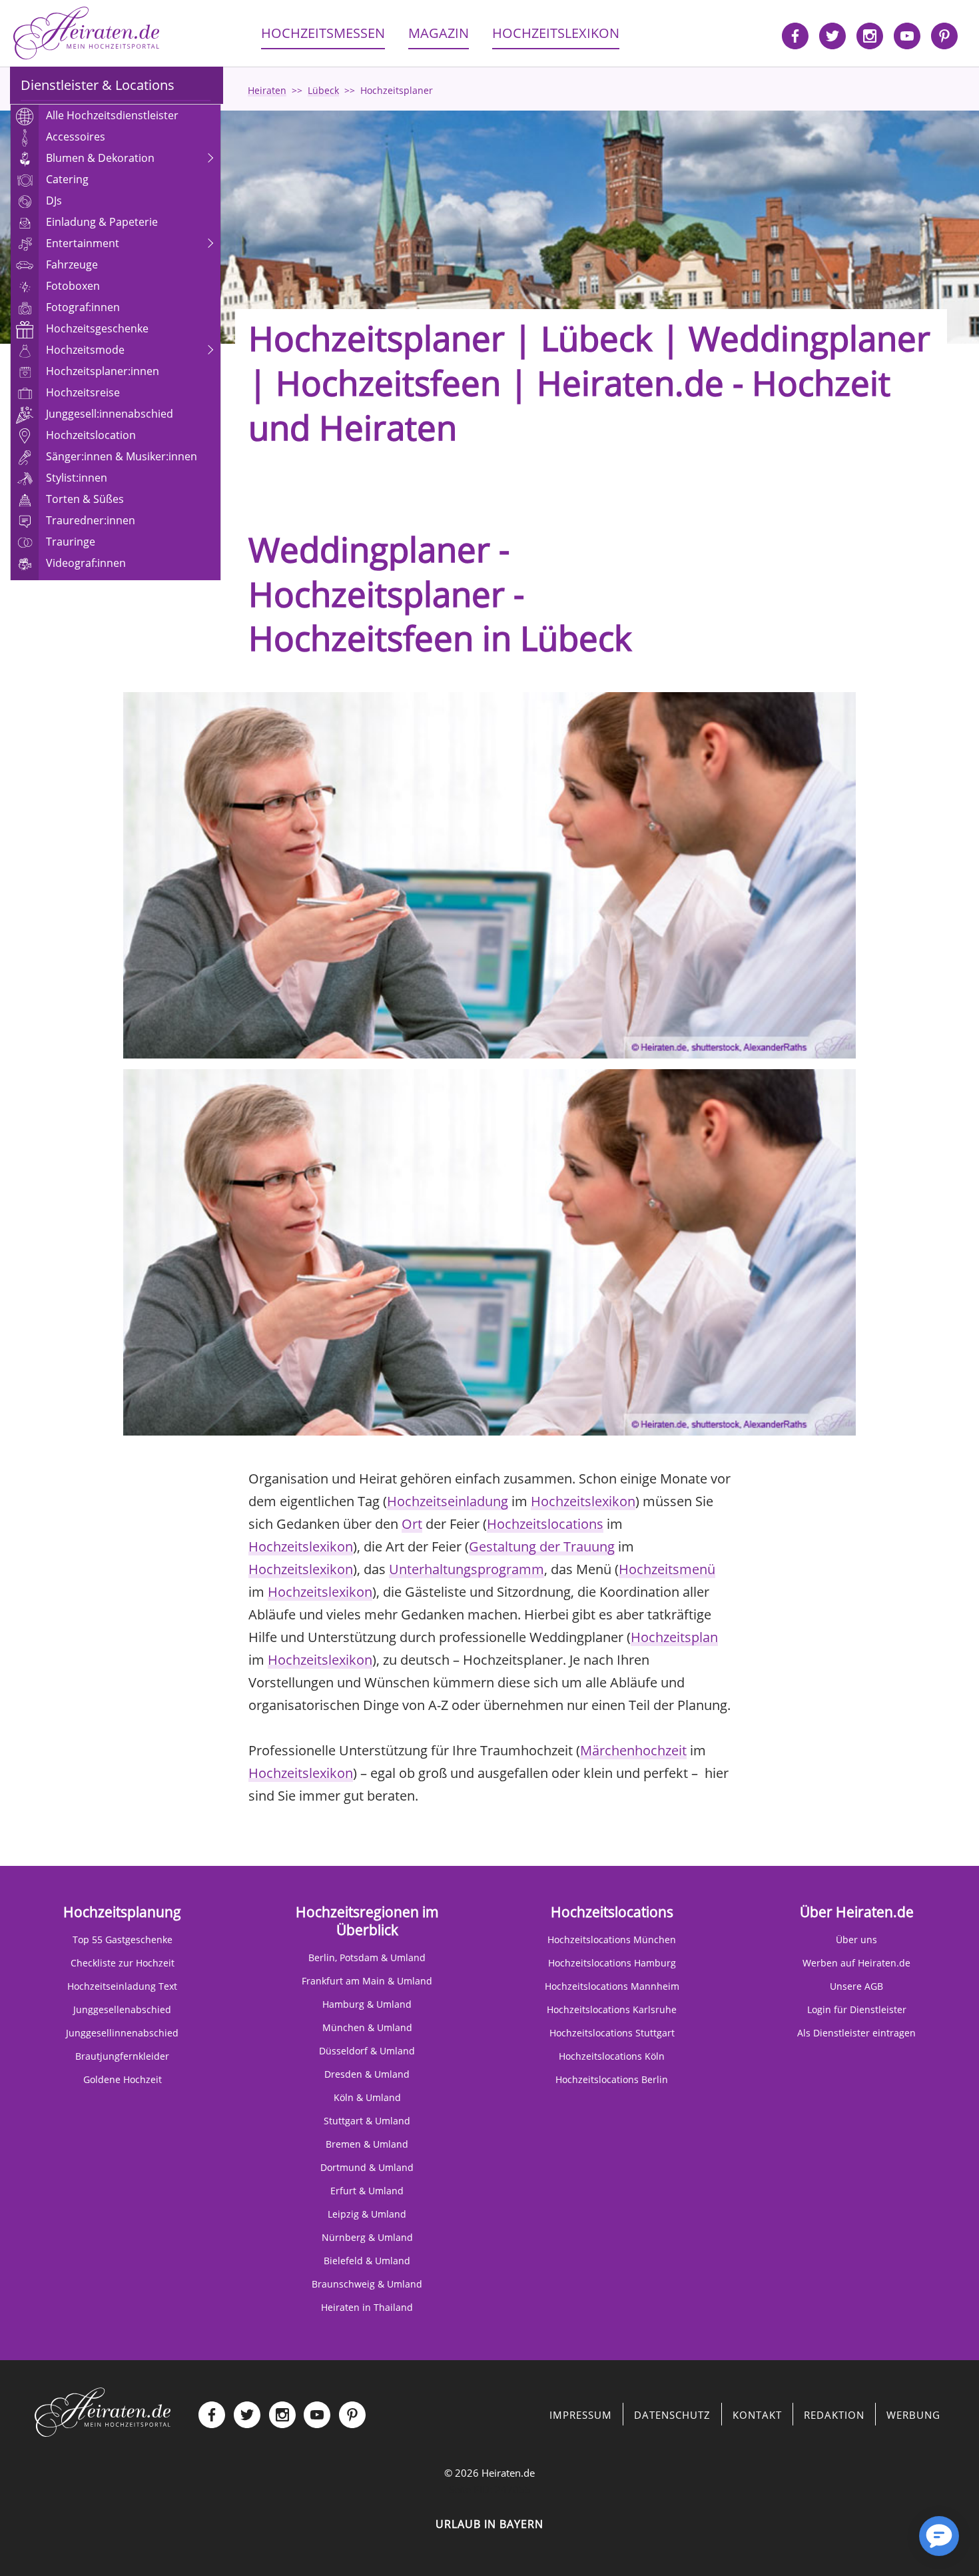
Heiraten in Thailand (367, 2307)
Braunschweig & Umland (367, 2284)
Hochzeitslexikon (583, 1501)
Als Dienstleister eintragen (856, 2033)
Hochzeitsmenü (667, 1569)
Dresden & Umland (367, 2074)
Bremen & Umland (367, 2144)
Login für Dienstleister (857, 2009)
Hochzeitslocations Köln (612, 2056)
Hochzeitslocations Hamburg (612, 1963)
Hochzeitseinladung (448, 1501)
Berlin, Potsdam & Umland (367, 1957)
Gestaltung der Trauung (542, 1546)
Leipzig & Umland (367, 2214)
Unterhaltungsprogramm (467, 1569)
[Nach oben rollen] (892, 2543)
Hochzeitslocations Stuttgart (612, 2033)
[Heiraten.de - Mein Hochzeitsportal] (87, 33)
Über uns (856, 1939)
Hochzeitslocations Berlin (612, 2079)
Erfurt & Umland (367, 2191)
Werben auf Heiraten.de (856, 1963)
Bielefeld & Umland (367, 2261)
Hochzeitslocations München (612, 1939)
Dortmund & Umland (367, 2167)
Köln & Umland (367, 2097)
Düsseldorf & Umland (367, 2051)
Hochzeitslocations (545, 1524)
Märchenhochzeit (633, 1750)
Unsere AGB (856, 1986)
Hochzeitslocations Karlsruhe (612, 2009)
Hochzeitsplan (674, 1637)
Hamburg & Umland (367, 2004)
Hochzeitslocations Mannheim (612, 1986)
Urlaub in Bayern (489, 2524)
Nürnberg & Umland (367, 2237)
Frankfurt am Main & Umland (367, 1981)
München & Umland (367, 2027)
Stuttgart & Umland (367, 2121)
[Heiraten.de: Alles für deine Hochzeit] (103, 2411)
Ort (412, 1524)
